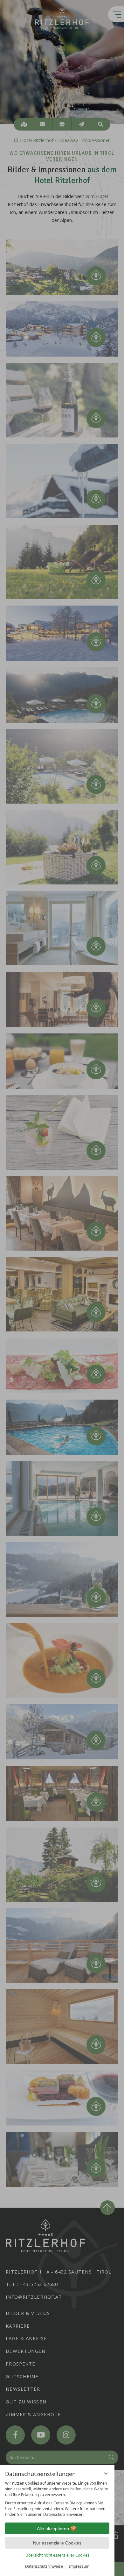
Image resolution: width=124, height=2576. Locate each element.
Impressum (79, 2566)
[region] (57, 2499)
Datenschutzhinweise (44, 2566)
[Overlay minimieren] (106, 2473)
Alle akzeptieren (53, 2529)
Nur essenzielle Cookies (57, 2543)
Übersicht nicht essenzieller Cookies (57, 2555)
